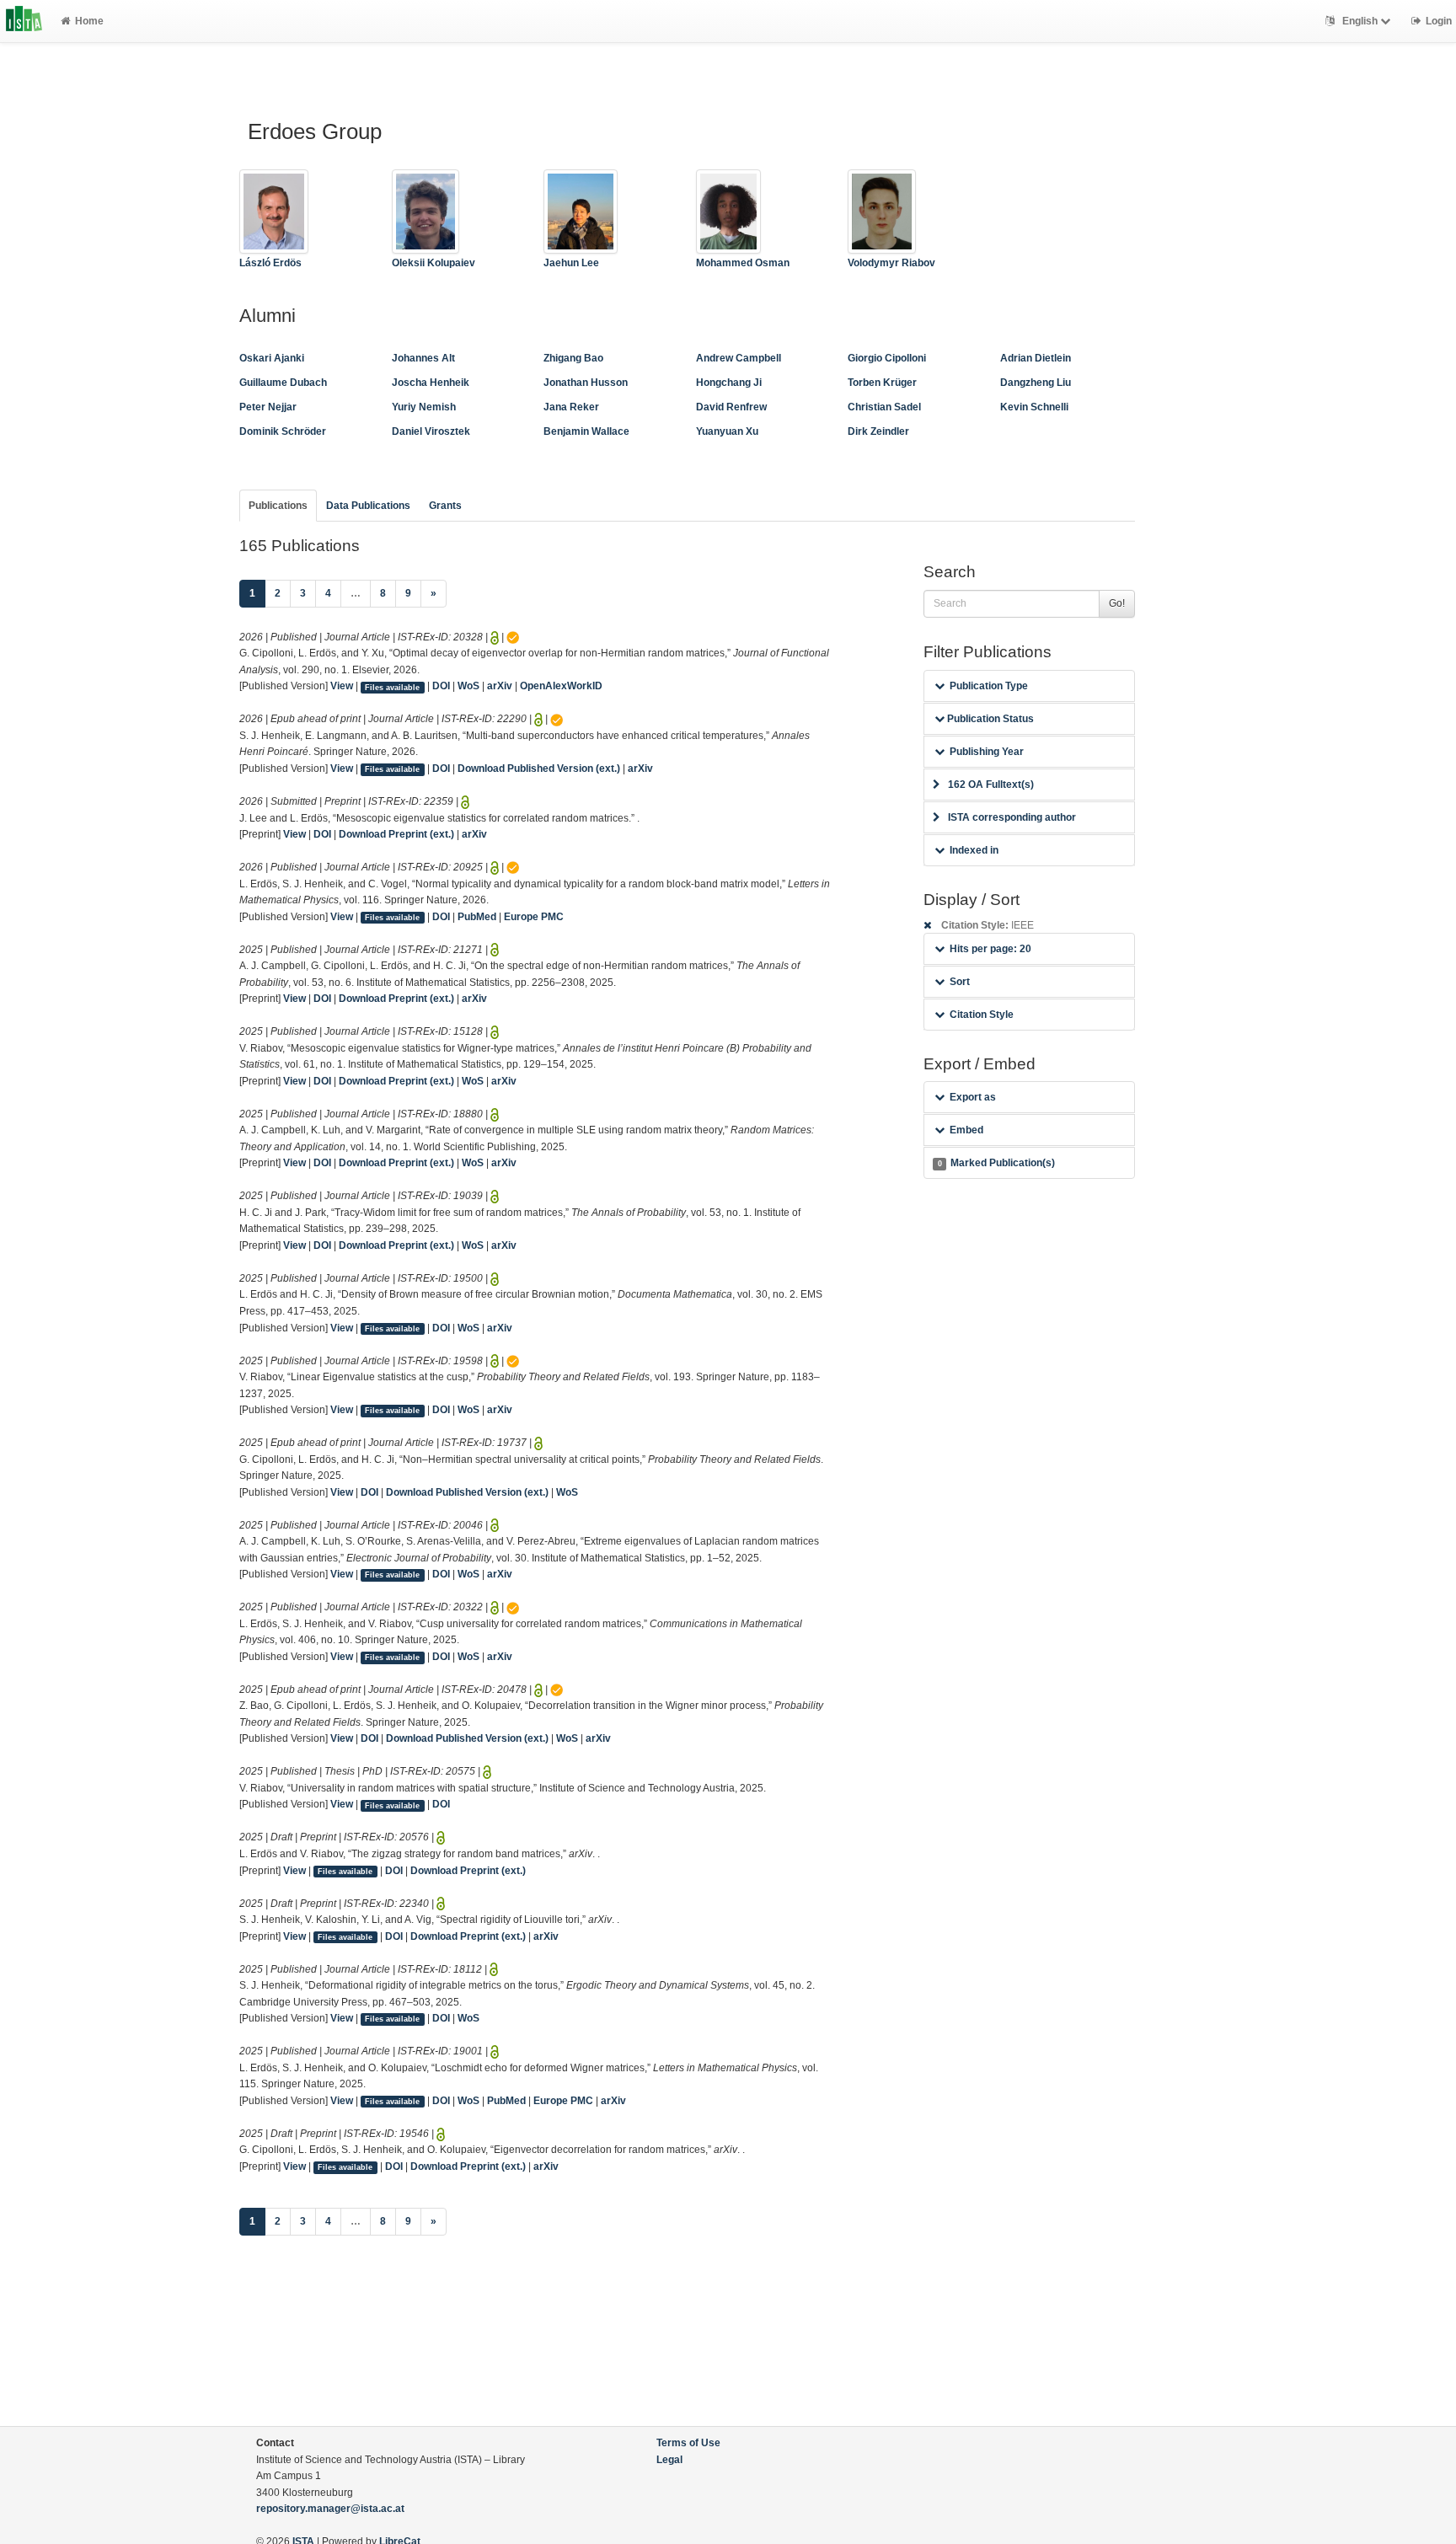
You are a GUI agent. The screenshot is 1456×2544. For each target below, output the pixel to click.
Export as (973, 1097)
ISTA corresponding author (1012, 817)
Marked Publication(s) (996, 1163)
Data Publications (368, 506)
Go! (1117, 603)
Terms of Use (688, 2443)
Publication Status (989, 719)
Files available (392, 687)
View (342, 686)
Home (89, 21)
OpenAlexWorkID (561, 686)
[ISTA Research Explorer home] (24, 21)
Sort (960, 982)
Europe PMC (534, 917)
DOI (441, 686)
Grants (445, 506)
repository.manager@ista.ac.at (330, 2509)
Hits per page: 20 (990, 949)
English (1360, 21)
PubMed (477, 917)
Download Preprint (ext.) (396, 834)
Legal (669, 2460)
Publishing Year (987, 752)
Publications (278, 506)
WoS (468, 686)
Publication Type (989, 686)
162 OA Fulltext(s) (991, 785)
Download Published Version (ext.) (539, 769)
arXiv (500, 686)
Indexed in (974, 850)
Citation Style (982, 1015)
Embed (966, 1130)
